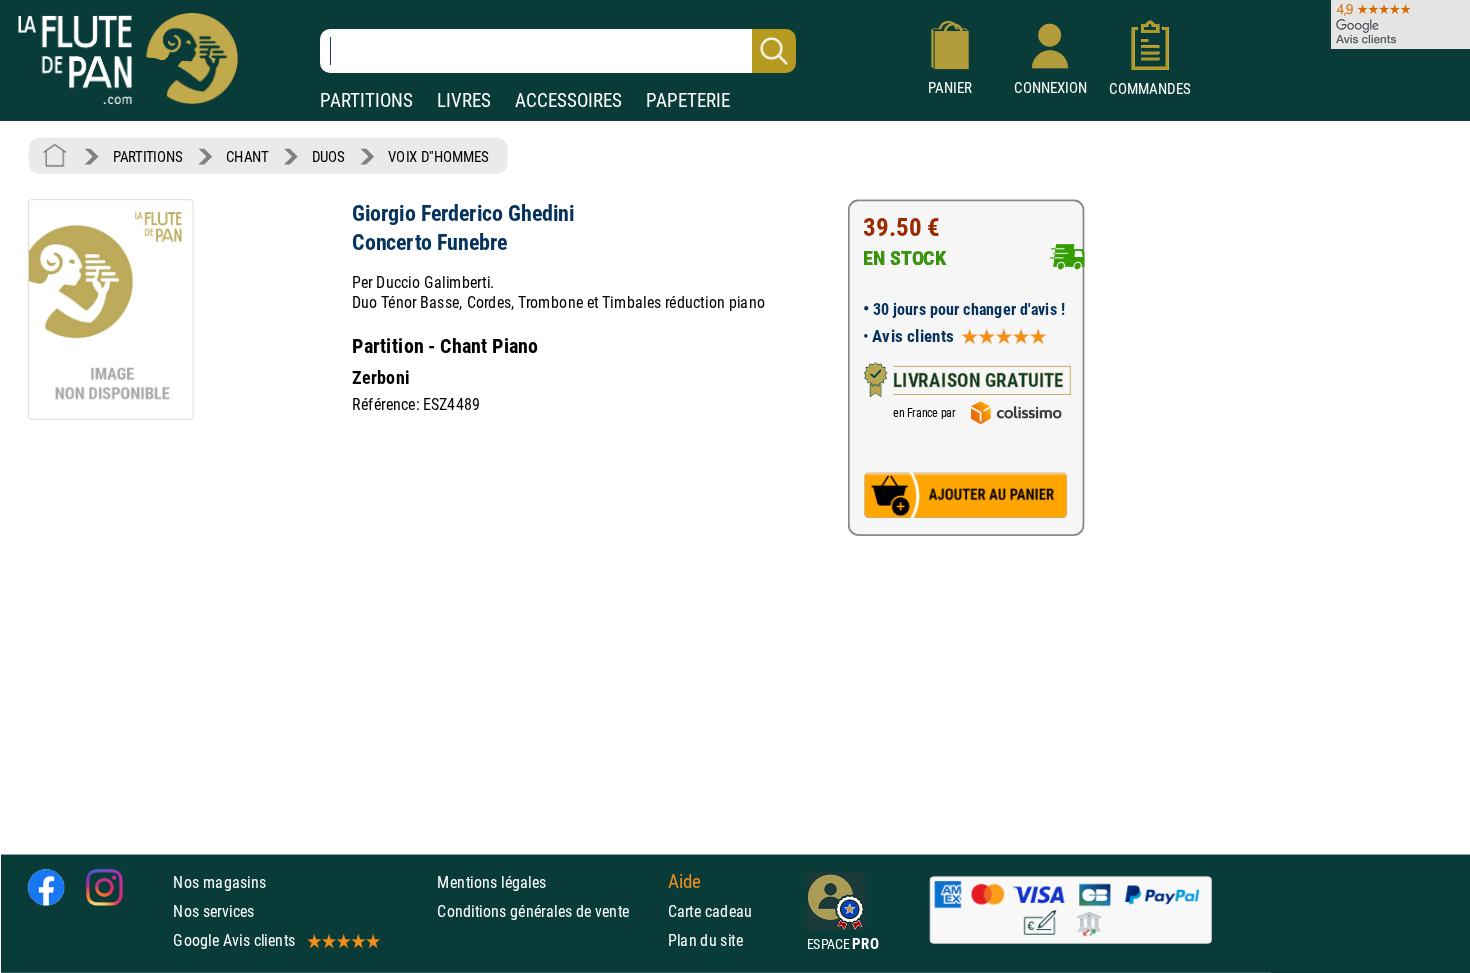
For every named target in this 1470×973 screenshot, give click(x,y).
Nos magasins (219, 882)
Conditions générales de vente (547, 911)
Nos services (213, 911)
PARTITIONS (366, 100)
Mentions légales (491, 882)
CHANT (247, 156)
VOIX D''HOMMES (438, 156)
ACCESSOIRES (568, 100)
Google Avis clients (234, 940)
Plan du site (706, 940)
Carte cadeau (710, 911)
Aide (685, 882)
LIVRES (464, 100)
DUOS (328, 156)
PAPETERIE (688, 100)
